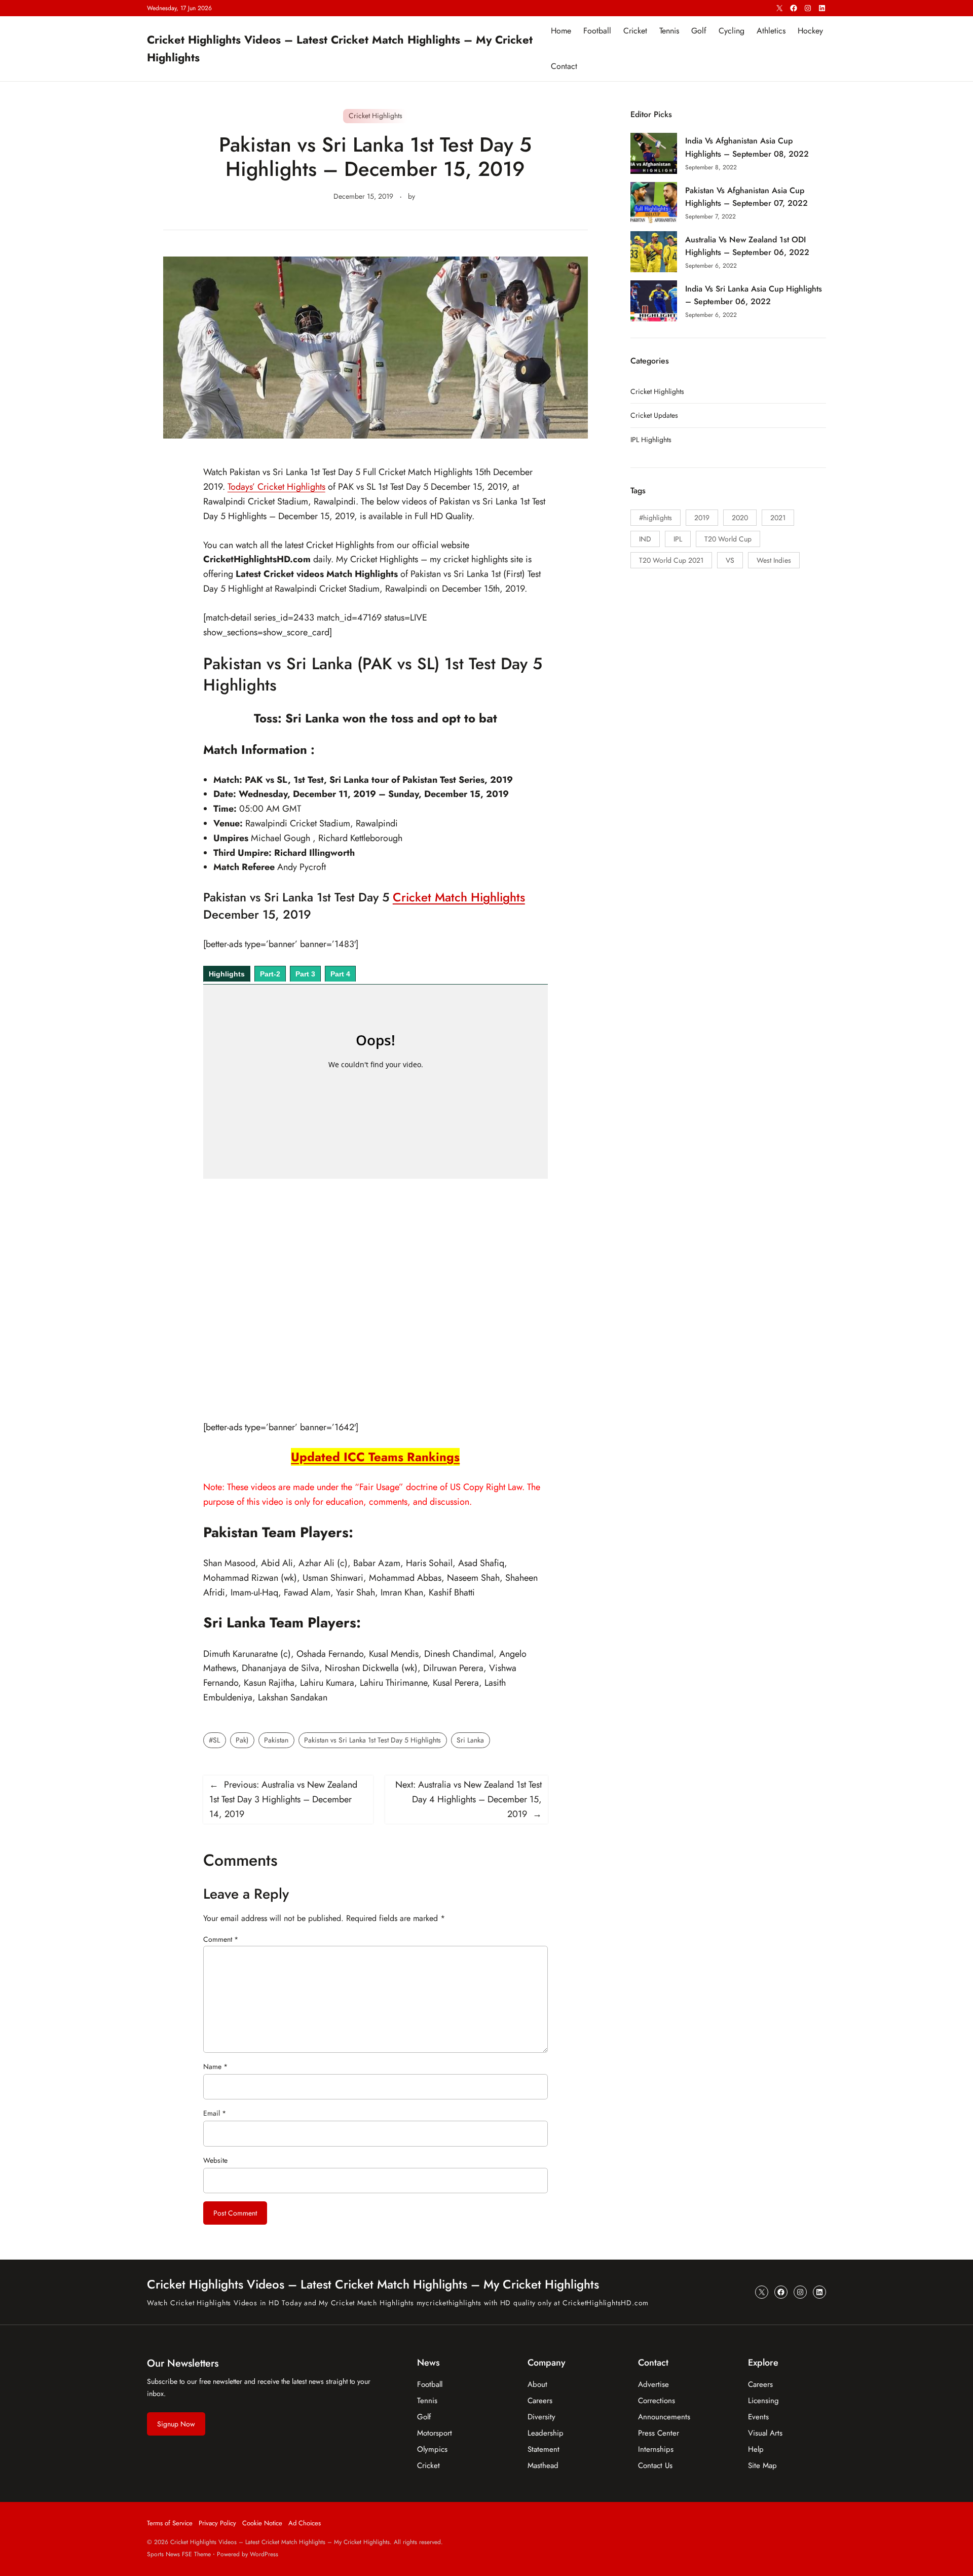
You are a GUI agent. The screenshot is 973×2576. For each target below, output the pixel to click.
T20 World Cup (728, 539)
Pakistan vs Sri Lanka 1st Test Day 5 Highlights (372, 1740)
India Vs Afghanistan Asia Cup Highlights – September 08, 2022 (747, 147)
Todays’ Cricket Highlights (276, 487)
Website (215, 2160)
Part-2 (270, 974)
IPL (678, 539)
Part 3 (305, 974)
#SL (214, 1740)
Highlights (227, 974)
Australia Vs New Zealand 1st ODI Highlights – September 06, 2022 (747, 246)
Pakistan (276, 1740)
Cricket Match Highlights (459, 897)
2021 (778, 518)
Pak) (242, 1740)
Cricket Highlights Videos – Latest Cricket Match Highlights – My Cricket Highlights (373, 2284)
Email (215, 2113)
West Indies (774, 560)
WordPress (264, 2554)
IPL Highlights (651, 440)
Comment (221, 1939)
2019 (702, 518)
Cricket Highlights (376, 116)
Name (215, 2066)
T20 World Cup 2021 (671, 560)
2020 (740, 518)
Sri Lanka (470, 1740)
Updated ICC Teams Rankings (375, 1457)
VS (730, 560)
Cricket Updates (654, 415)
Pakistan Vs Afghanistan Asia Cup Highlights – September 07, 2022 (746, 197)
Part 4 (340, 974)
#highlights (656, 518)
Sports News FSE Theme (179, 2554)
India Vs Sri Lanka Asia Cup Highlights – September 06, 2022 (754, 295)
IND (645, 539)
